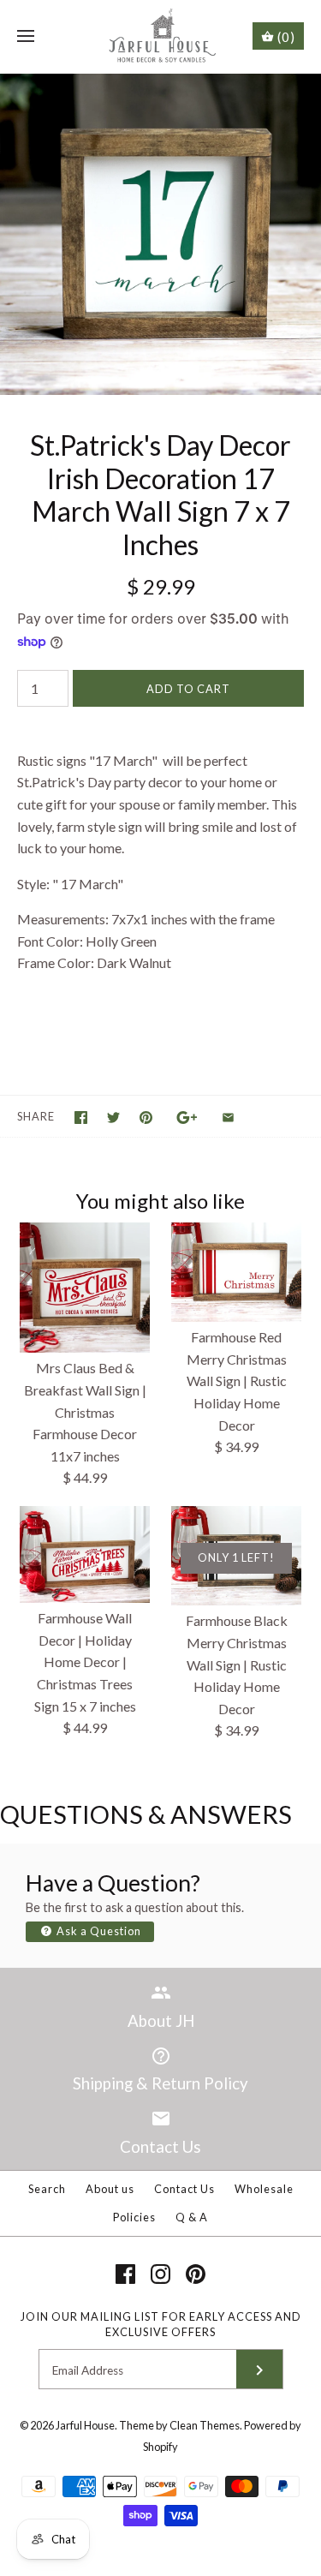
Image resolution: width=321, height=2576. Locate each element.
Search (47, 2189)
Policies (134, 2217)
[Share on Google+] (187, 1118)
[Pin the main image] (146, 1118)
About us (110, 2189)
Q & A (192, 2217)
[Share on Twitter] (113, 1118)
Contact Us (184, 2189)
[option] (160, 234)
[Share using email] (228, 1118)
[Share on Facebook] (81, 1118)
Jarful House (85, 2425)
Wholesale (264, 2189)
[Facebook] (125, 2274)
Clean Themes (205, 2425)
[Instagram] (160, 2274)
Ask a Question (98, 1931)
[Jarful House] (160, 36)
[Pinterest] (196, 2274)
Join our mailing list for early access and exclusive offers (161, 2324)
